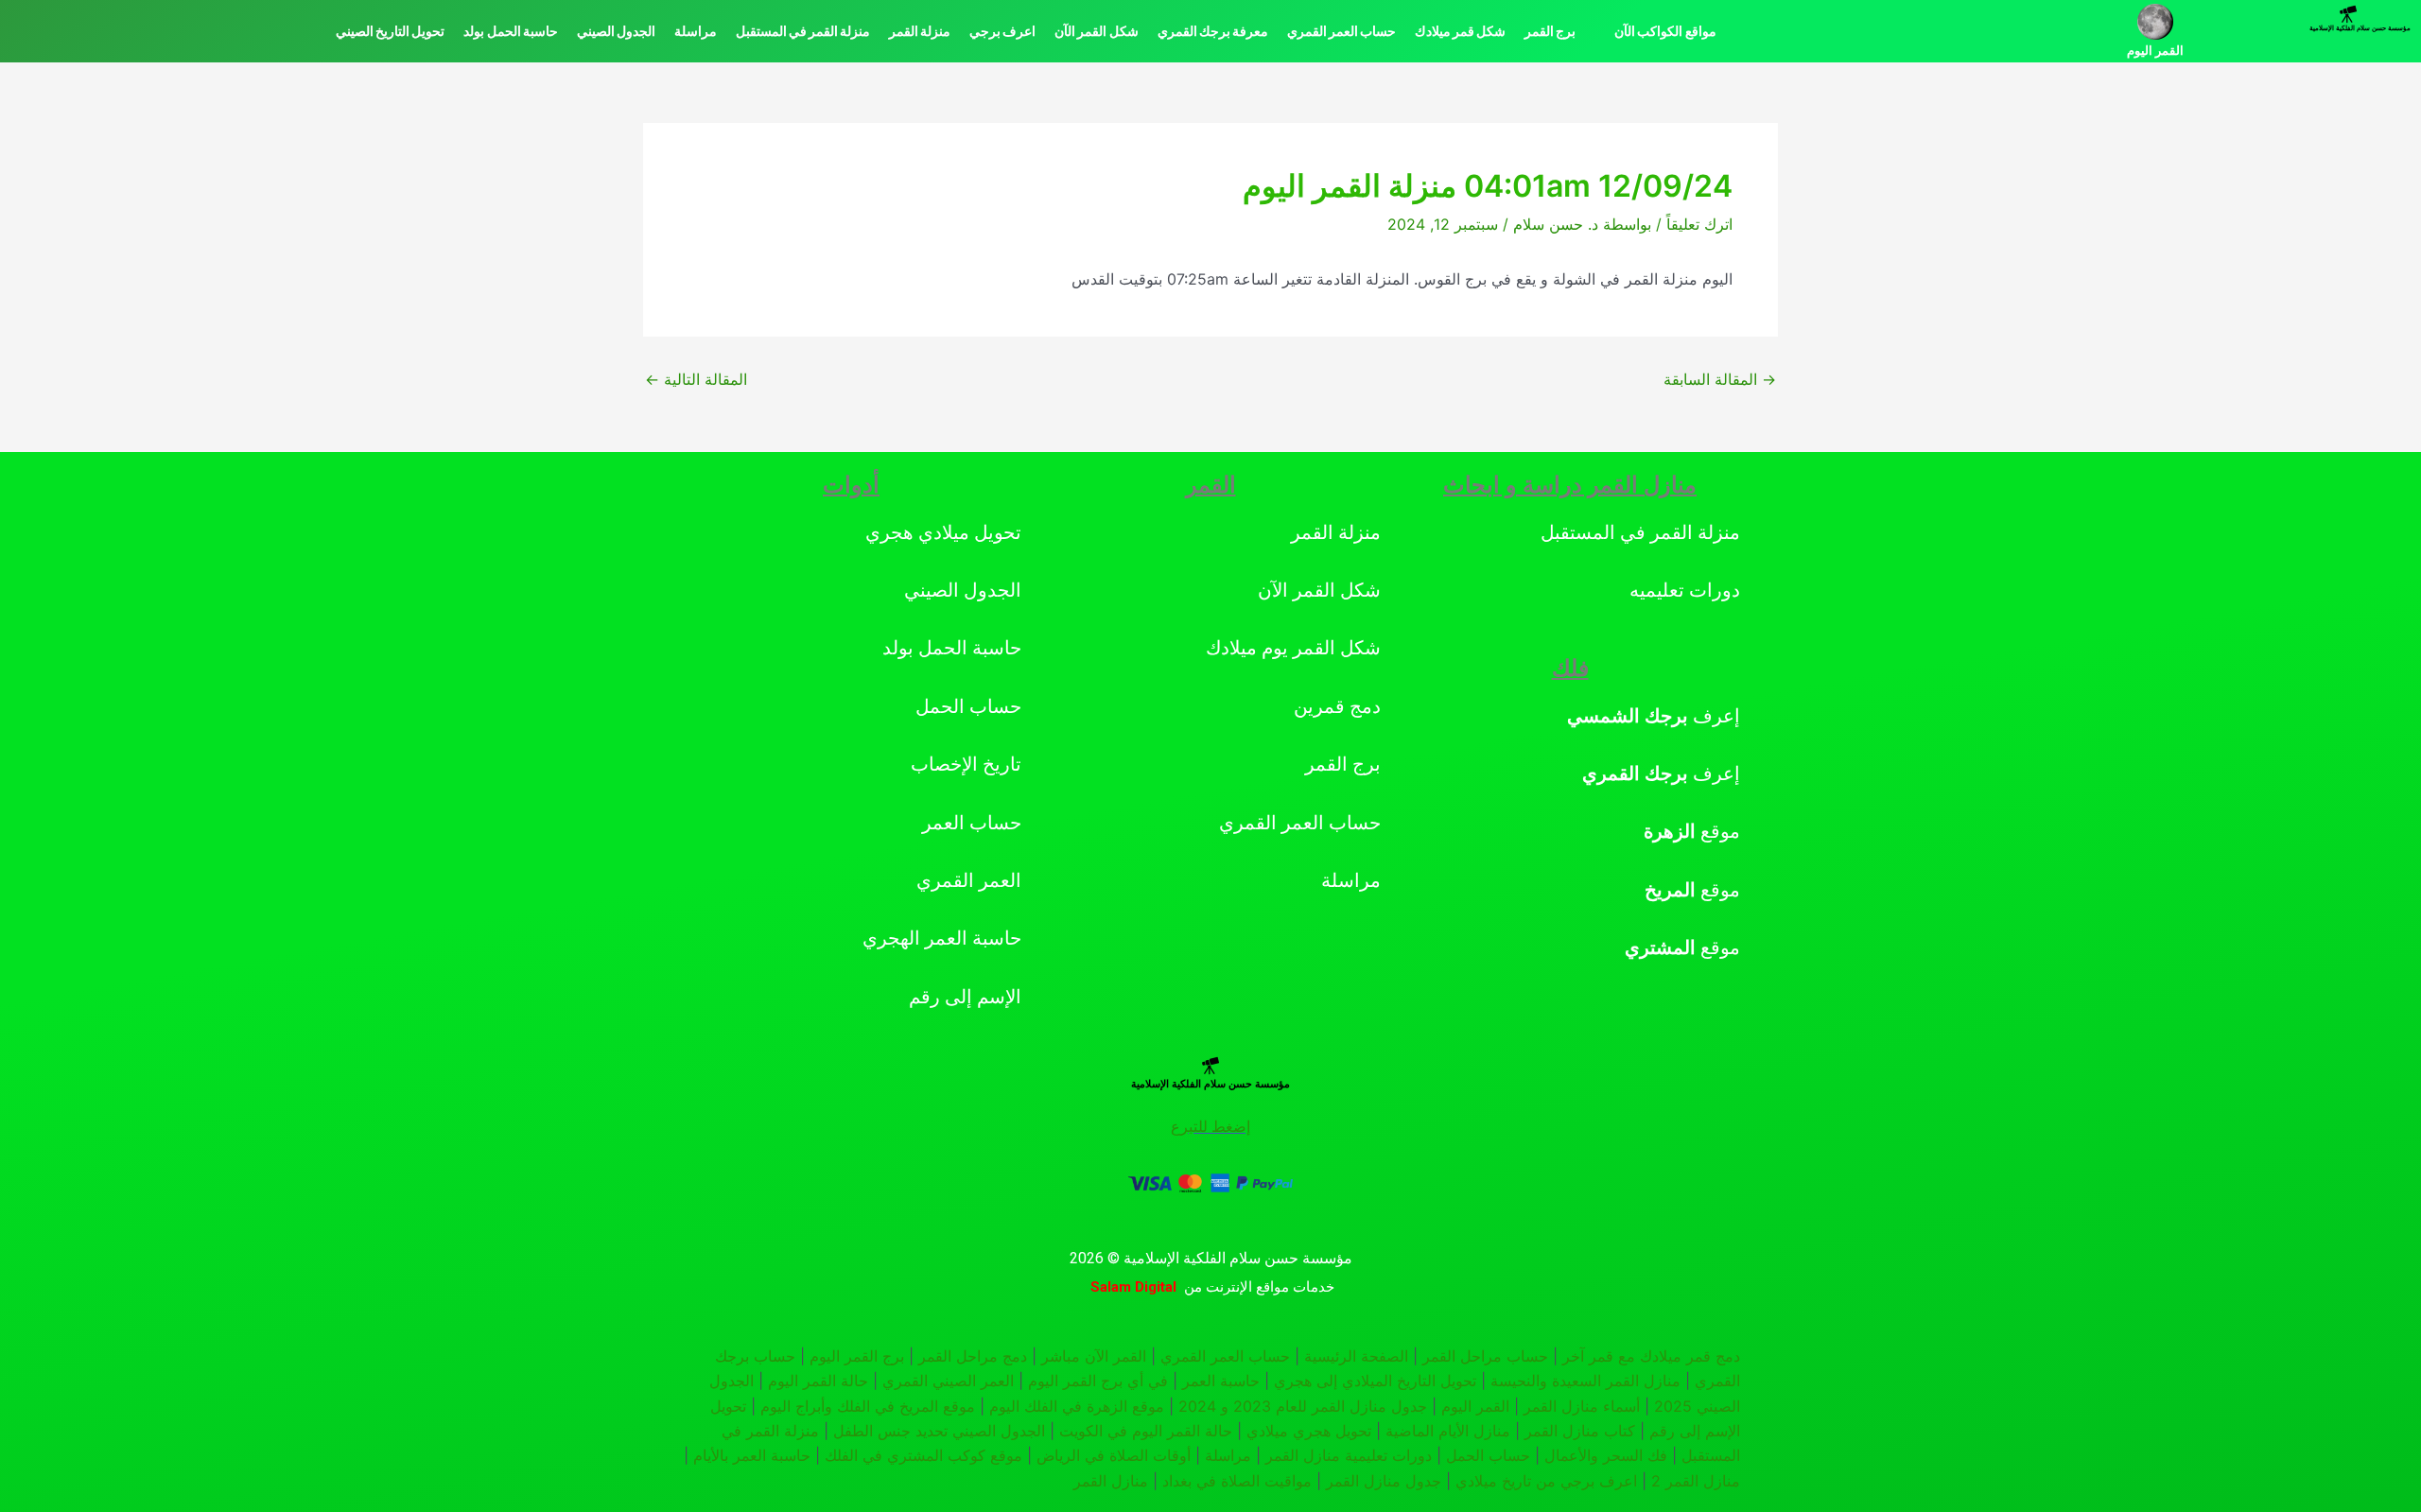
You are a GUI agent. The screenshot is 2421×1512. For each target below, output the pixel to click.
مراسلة (696, 31)
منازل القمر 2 (1696, 1481)
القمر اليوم (2155, 51)
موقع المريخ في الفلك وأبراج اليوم (868, 1406)
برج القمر (1550, 31)
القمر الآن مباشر (1094, 1356)
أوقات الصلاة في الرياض (1114, 1455)
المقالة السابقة (1720, 379)
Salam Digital (1133, 1287)
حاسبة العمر (1221, 1381)
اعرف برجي (1002, 31)
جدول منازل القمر (1384, 1481)
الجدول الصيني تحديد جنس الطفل (939, 1431)
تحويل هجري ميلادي (1309, 1431)
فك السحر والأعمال (1606, 1455)
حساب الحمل (968, 706)
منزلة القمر (920, 31)
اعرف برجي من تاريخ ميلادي (1546, 1481)
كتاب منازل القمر (1580, 1431)
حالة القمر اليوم (818, 1381)
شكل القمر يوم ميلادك (1293, 648)
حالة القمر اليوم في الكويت (1146, 1431)
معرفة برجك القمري (1213, 31)
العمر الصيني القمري (948, 1381)
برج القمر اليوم (857, 1356)
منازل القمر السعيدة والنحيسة (1585, 1381)
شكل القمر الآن (1096, 31)
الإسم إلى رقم (965, 997)
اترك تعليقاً (1699, 224)
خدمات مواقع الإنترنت (1270, 1287)
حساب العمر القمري (1341, 31)
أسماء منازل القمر (1582, 1406)
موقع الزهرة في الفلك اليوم (1077, 1406)
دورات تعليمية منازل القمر (1349, 1455)
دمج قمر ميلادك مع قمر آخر (1651, 1356)
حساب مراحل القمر (1485, 1356)
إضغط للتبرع (1210, 1127)
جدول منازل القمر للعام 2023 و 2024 (1303, 1406)
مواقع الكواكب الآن (1665, 31)
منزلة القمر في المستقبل (803, 31)
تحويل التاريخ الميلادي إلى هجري (1375, 1381)
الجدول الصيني (616, 31)
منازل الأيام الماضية (1448, 1431)
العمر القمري (969, 880)
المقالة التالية (696, 379)
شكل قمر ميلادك (1460, 31)
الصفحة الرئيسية (1356, 1356)
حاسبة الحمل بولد (510, 31)
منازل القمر (1111, 1481)
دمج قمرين (1337, 706)
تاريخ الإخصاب (966, 764)
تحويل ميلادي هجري (943, 532)
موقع (1692, 831)
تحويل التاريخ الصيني (390, 31)
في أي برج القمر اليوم (1098, 1381)
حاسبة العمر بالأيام (752, 1455)
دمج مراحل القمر (973, 1356)
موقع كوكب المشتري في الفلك (923, 1455)
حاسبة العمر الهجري (942, 938)
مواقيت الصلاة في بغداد (1237, 1481)
